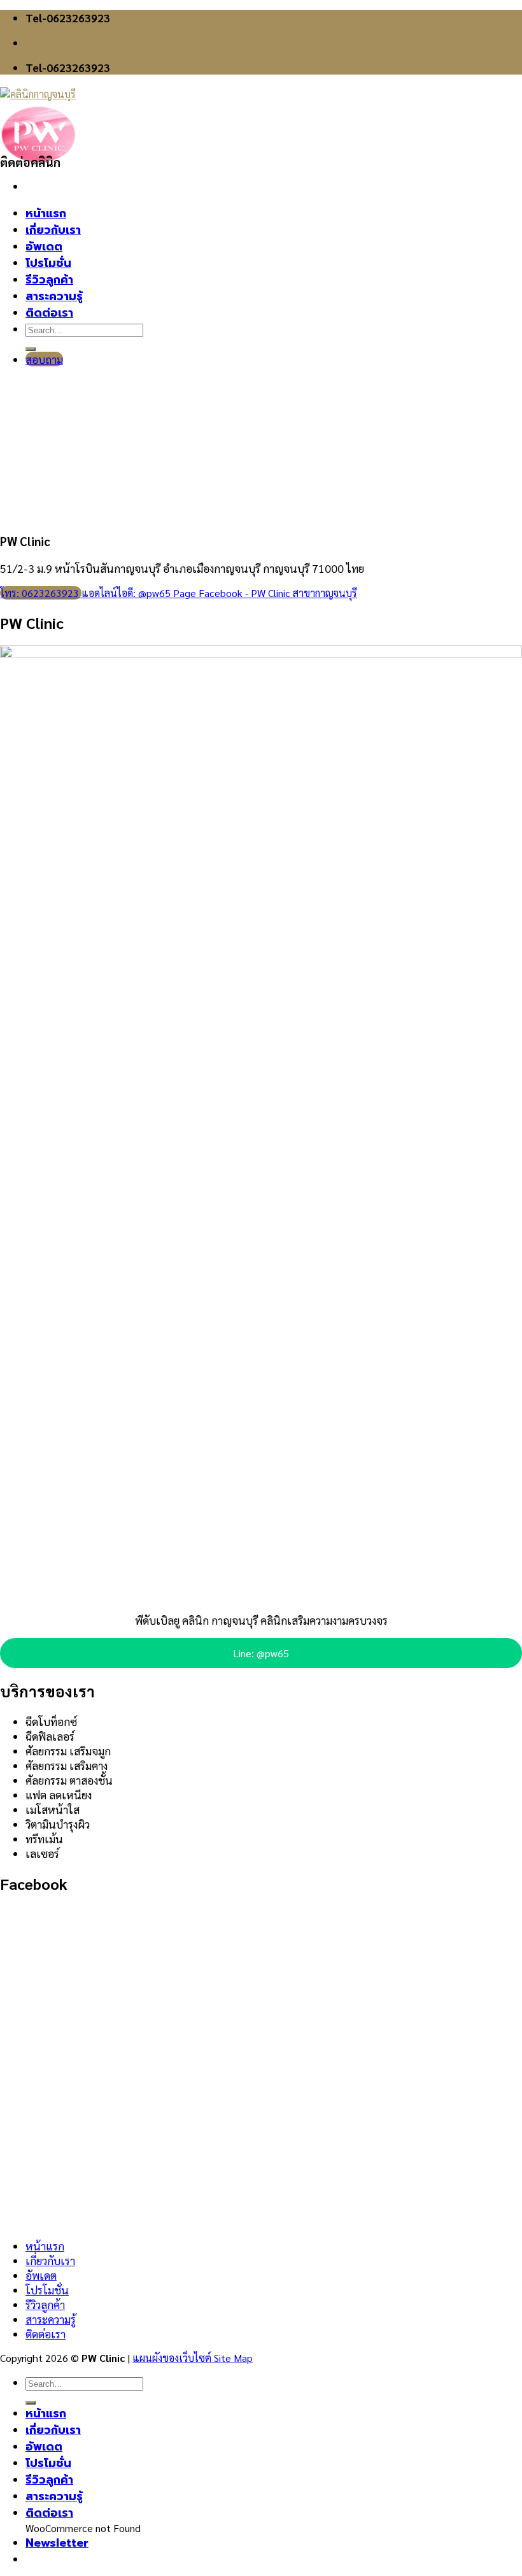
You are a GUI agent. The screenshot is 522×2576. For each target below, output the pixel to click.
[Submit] (31, 2403)
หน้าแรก (45, 2246)
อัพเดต (41, 2275)
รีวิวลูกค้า (45, 2304)
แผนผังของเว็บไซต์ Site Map (193, 2358)
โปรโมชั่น (47, 2290)
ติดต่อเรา (46, 2334)
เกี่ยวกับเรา (50, 2260)
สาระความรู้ (51, 2319)
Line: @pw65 (261, 1653)
